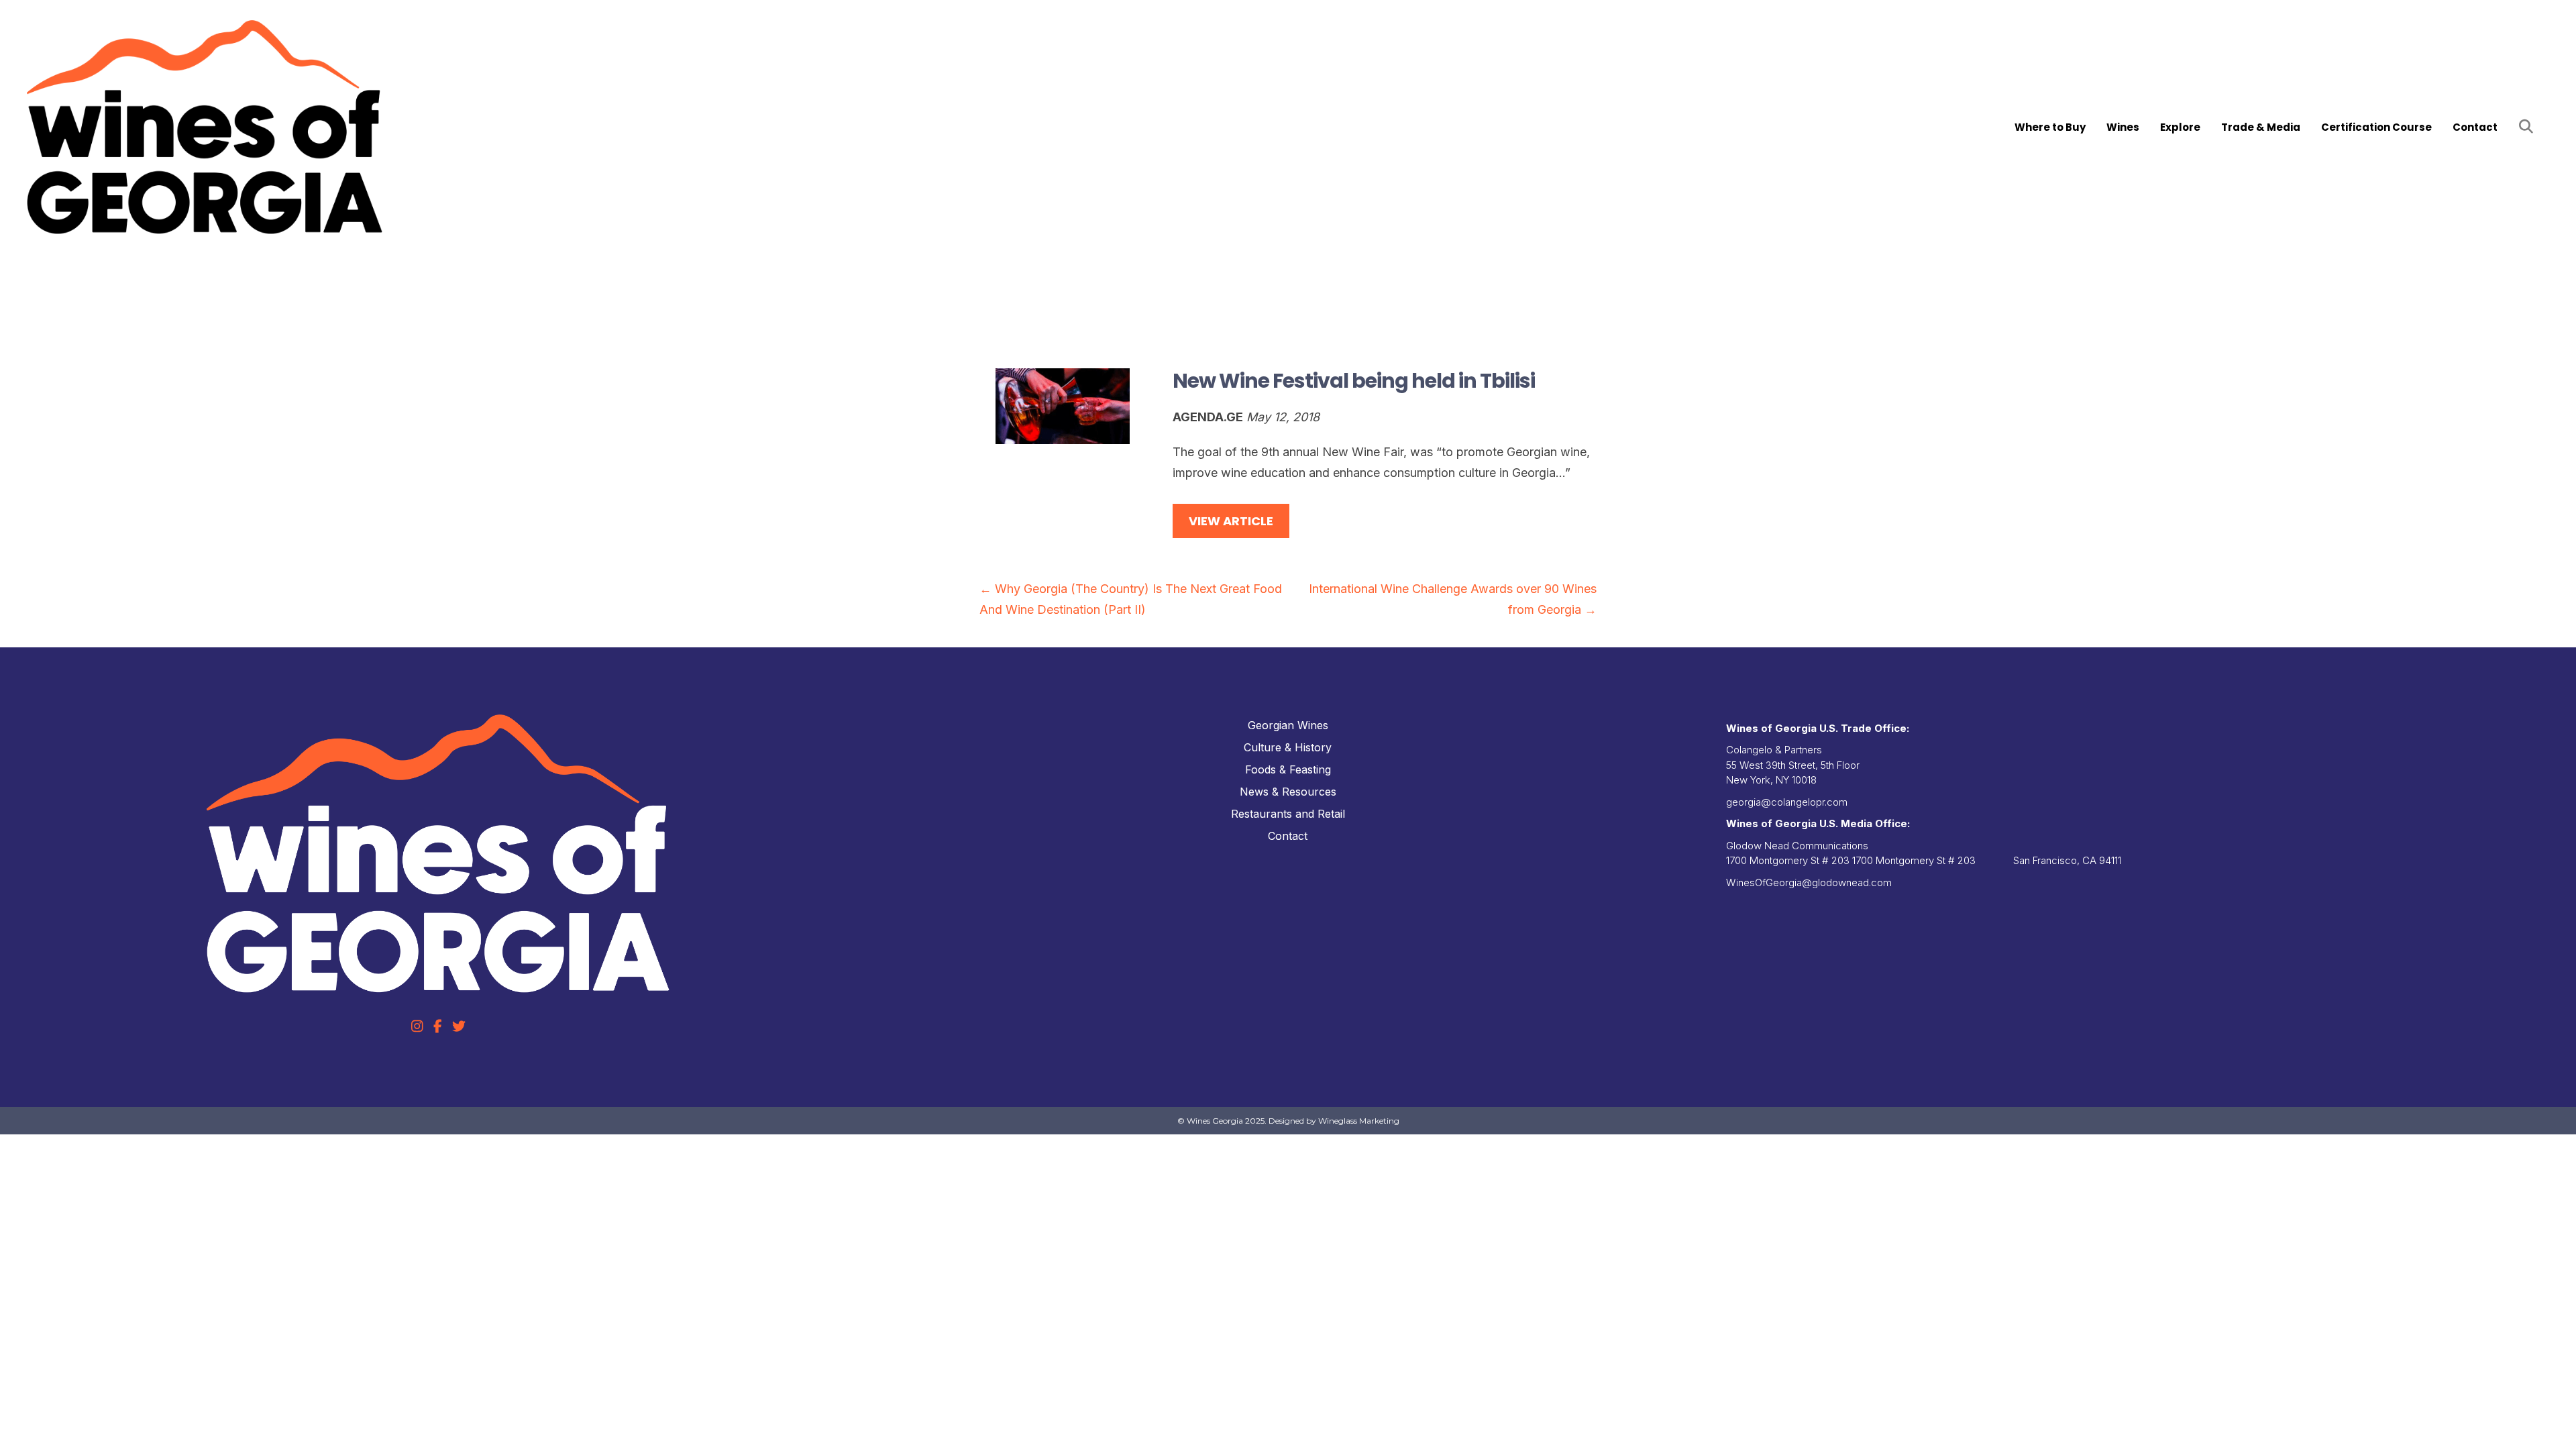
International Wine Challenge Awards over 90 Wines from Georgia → (1453, 599)
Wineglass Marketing (1359, 1121)
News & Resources (1288, 792)
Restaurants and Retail (1288, 814)
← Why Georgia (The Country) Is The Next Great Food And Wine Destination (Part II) (1131, 599)
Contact (2475, 127)
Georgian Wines (1288, 725)
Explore (2180, 127)
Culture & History (1288, 747)
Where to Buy (2050, 127)
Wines (2123, 127)
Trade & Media (2261, 127)
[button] (2529, 127)
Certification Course (2376, 127)
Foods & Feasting (1288, 769)
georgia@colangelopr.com (1787, 802)
